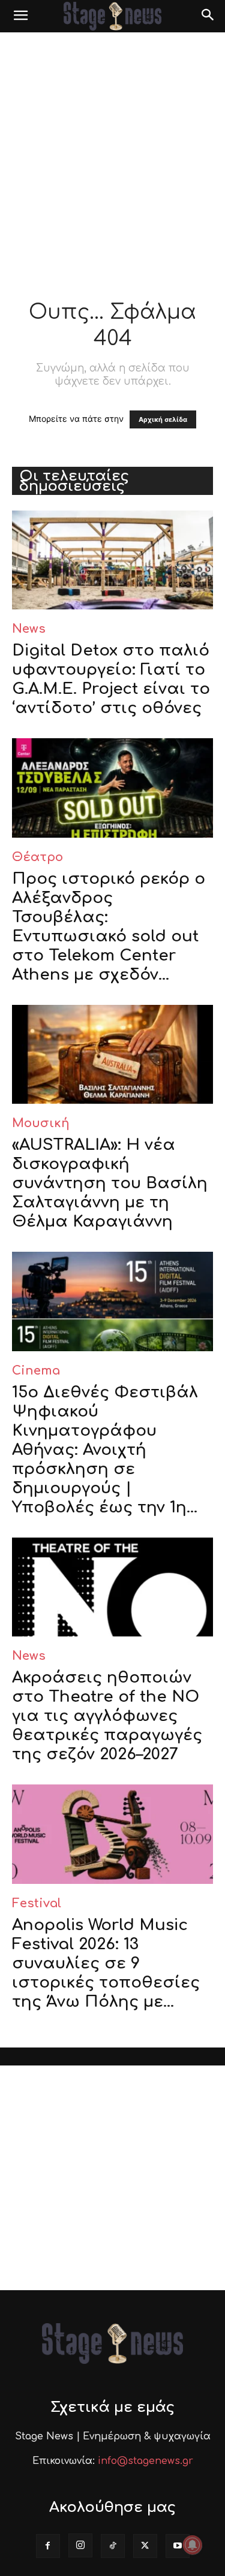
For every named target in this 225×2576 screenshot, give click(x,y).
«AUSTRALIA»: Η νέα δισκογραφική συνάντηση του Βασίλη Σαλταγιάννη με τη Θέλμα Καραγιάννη (110, 1183)
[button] (20, 16)
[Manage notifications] (193, 2545)
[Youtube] (178, 2546)
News (29, 629)
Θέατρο (37, 857)
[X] (145, 2546)
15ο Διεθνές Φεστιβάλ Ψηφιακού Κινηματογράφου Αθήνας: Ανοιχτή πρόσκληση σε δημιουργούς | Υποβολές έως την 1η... (105, 1450)
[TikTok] (113, 2546)
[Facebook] (48, 2546)
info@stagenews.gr (145, 2461)
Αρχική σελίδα (163, 419)
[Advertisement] (112, 151)
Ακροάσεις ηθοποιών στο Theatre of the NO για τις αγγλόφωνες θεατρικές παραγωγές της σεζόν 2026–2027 (107, 1716)
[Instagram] (80, 2545)
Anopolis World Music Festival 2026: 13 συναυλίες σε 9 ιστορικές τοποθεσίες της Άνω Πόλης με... (106, 1963)
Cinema (36, 1371)
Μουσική (41, 1123)
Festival (37, 1903)
